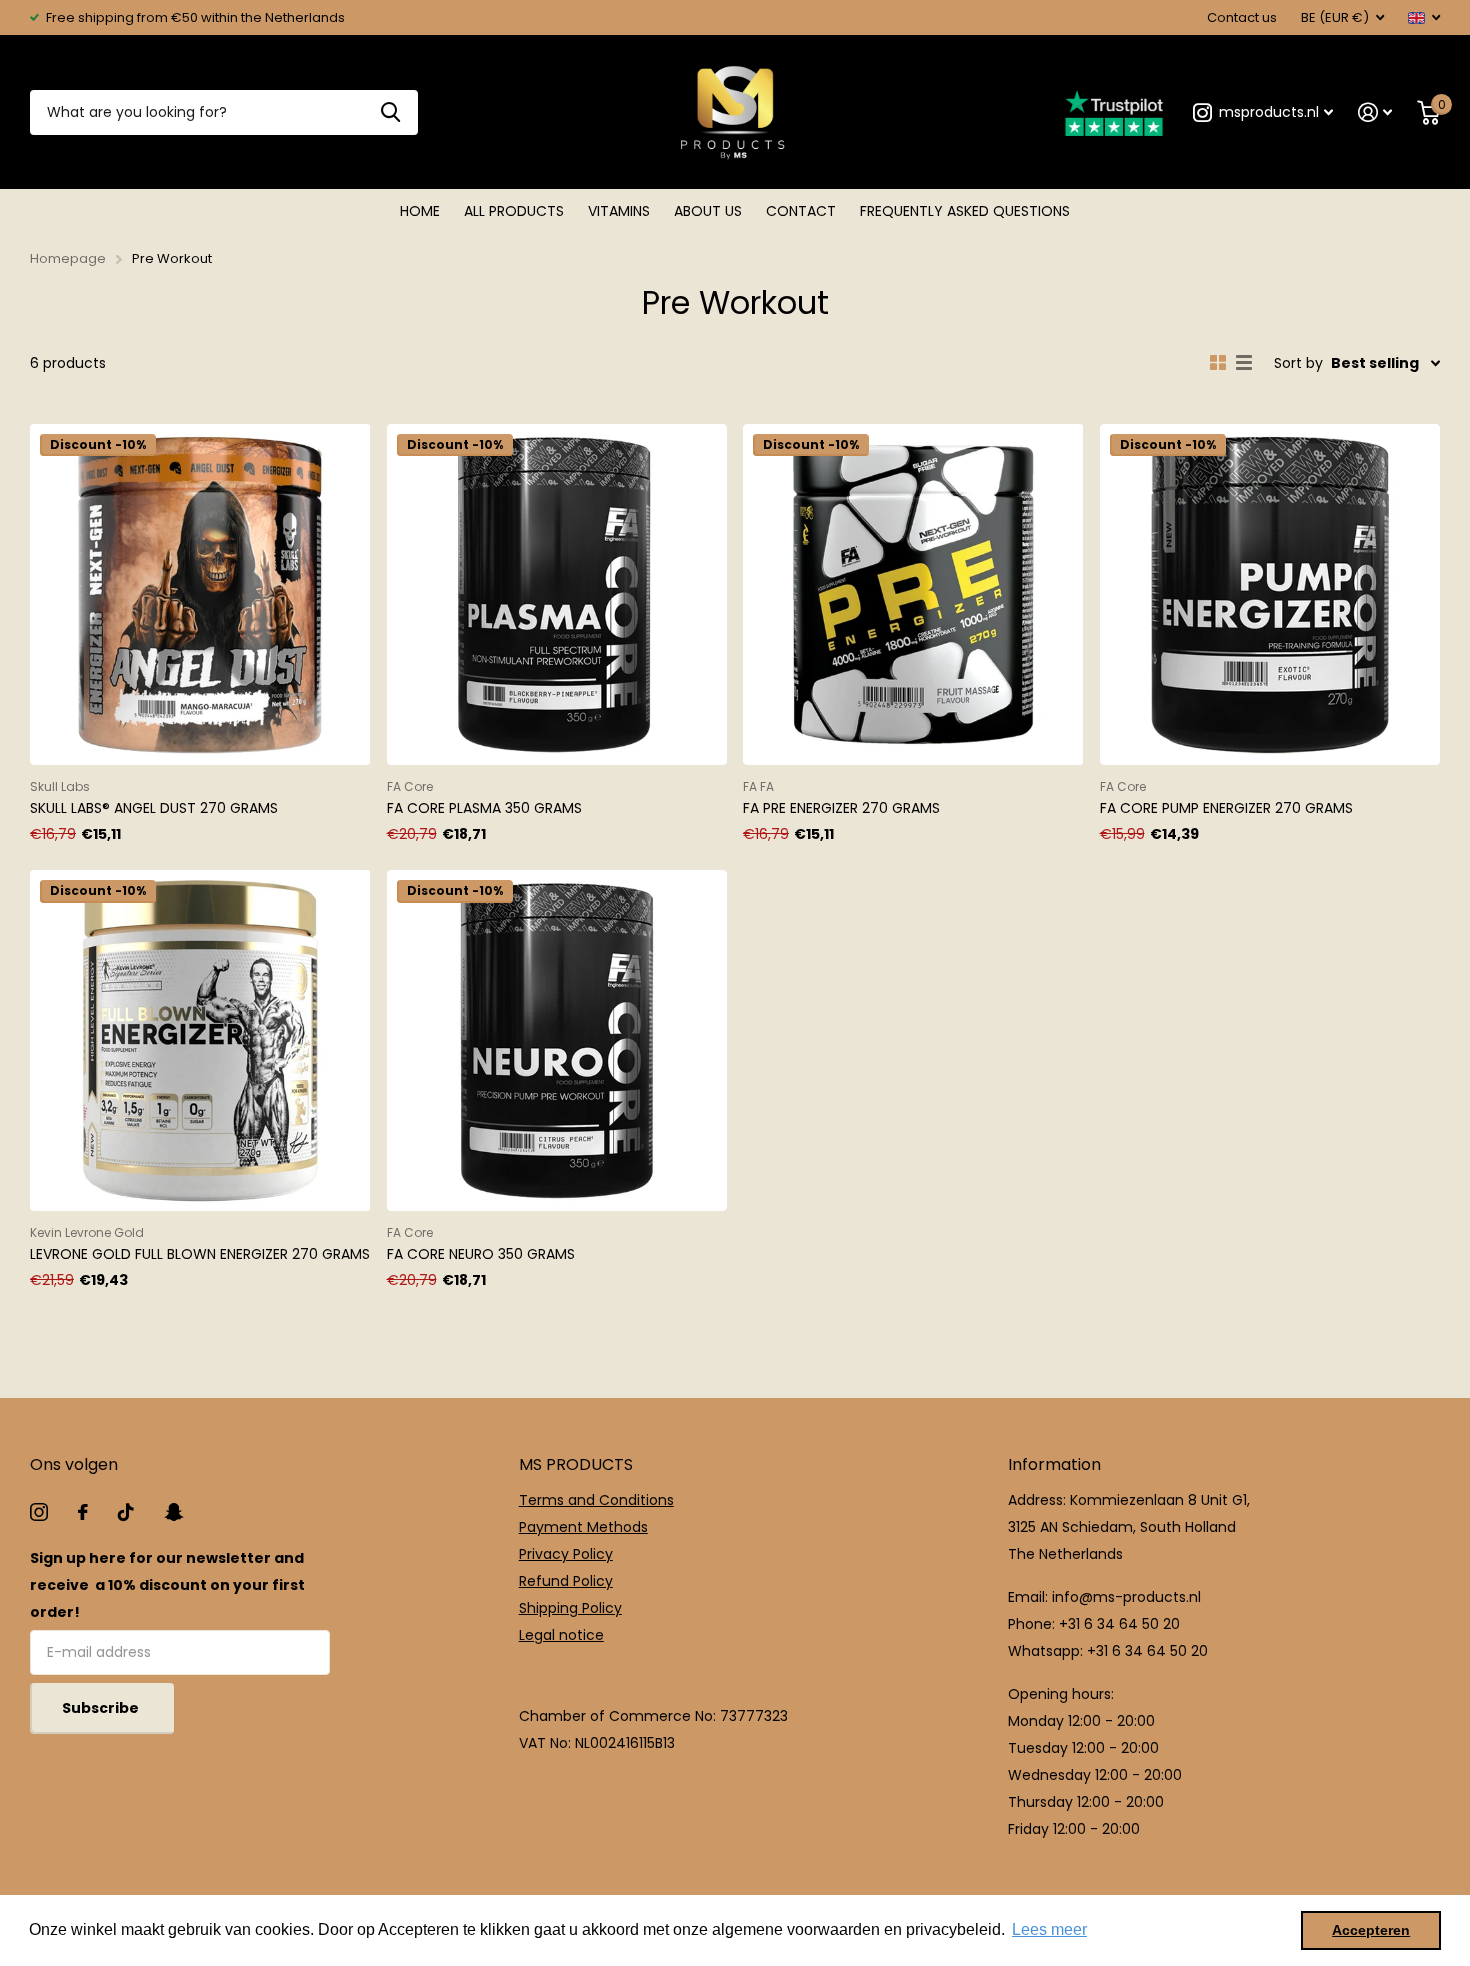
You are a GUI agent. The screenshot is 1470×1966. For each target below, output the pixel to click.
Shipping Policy (570, 1608)
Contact (801, 211)
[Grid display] (1218, 363)
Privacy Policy (566, 1554)
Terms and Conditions (596, 1500)
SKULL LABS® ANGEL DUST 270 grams (154, 808)
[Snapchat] (173, 1512)
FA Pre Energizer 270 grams (841, 808)
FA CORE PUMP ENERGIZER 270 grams (1226, 808)
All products (514, 211)
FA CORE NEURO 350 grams (481, 1254)
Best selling (1375, 363)
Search (390, 112)
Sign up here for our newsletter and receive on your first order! (167, 1585)
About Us (708, 211)
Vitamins (619, 211)
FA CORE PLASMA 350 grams (484, 808)
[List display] (1244, 363)
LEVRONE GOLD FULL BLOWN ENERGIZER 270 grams (200, 1254)
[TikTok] (126, 1512)
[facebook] (83, 1512)
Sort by (1298, 363)
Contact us (1242, 17)
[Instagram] (39, 1512)
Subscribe (102, 1708)
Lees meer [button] (1049, 1929)
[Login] (1375, 112)
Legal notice (561, 1635)
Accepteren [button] (1371, 1930)
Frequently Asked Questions (965, 211)
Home (420, 211)
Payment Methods (583, 1527)
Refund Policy (566, 1581)
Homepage (68, 258)
